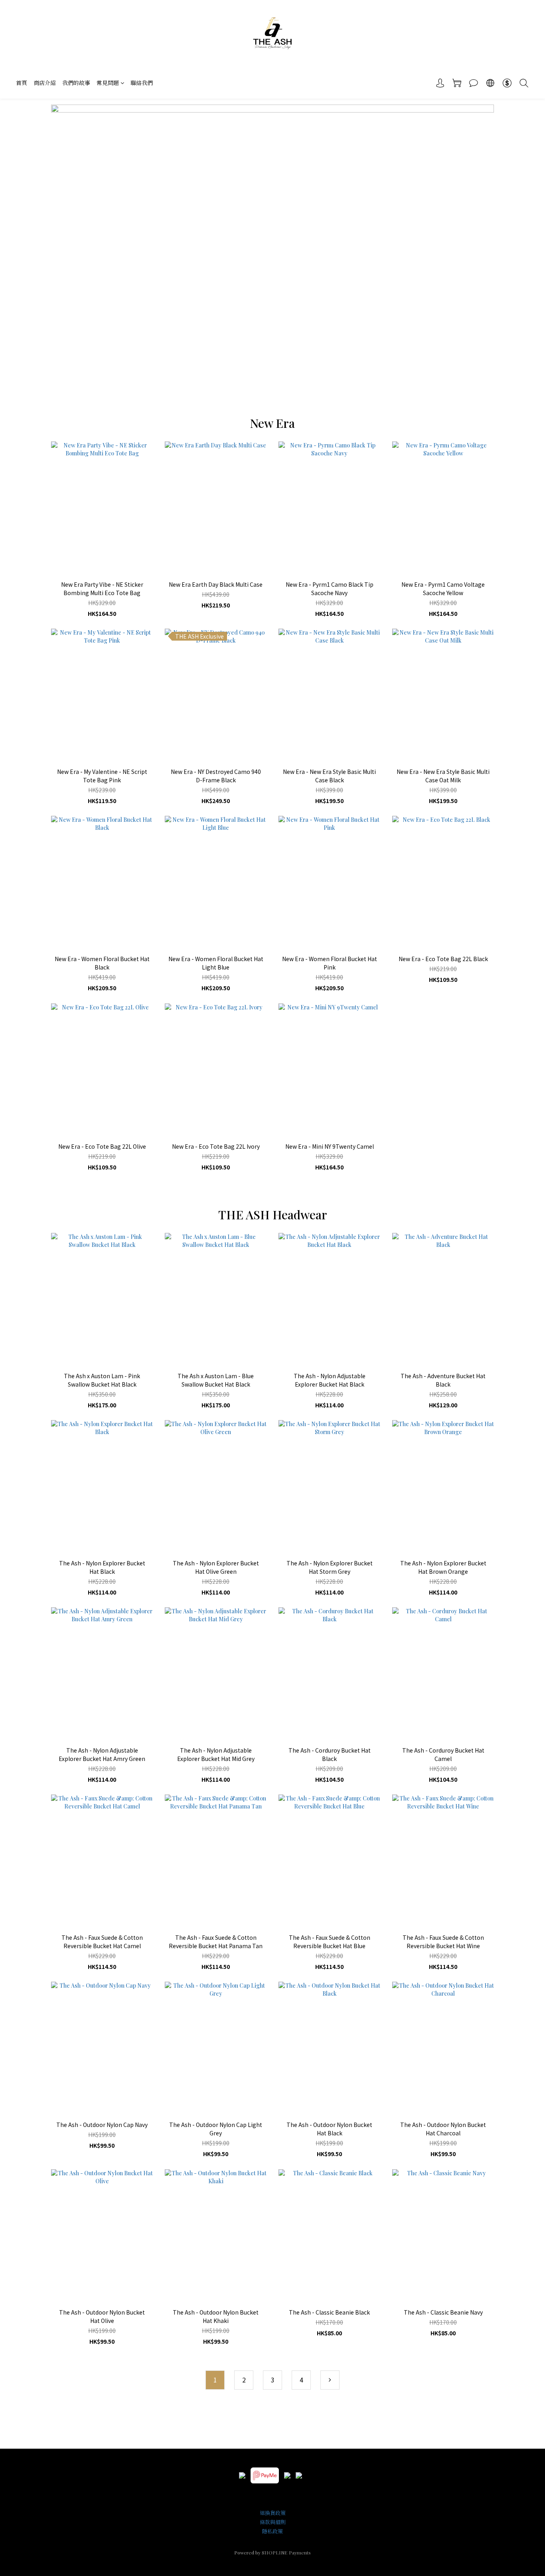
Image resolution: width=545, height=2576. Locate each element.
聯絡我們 (142, 83)
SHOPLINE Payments (286, 2552)
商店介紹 (45, 83)
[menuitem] (215, 2380)
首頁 (22, 83)
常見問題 (108, 83)
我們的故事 (76, 83)
